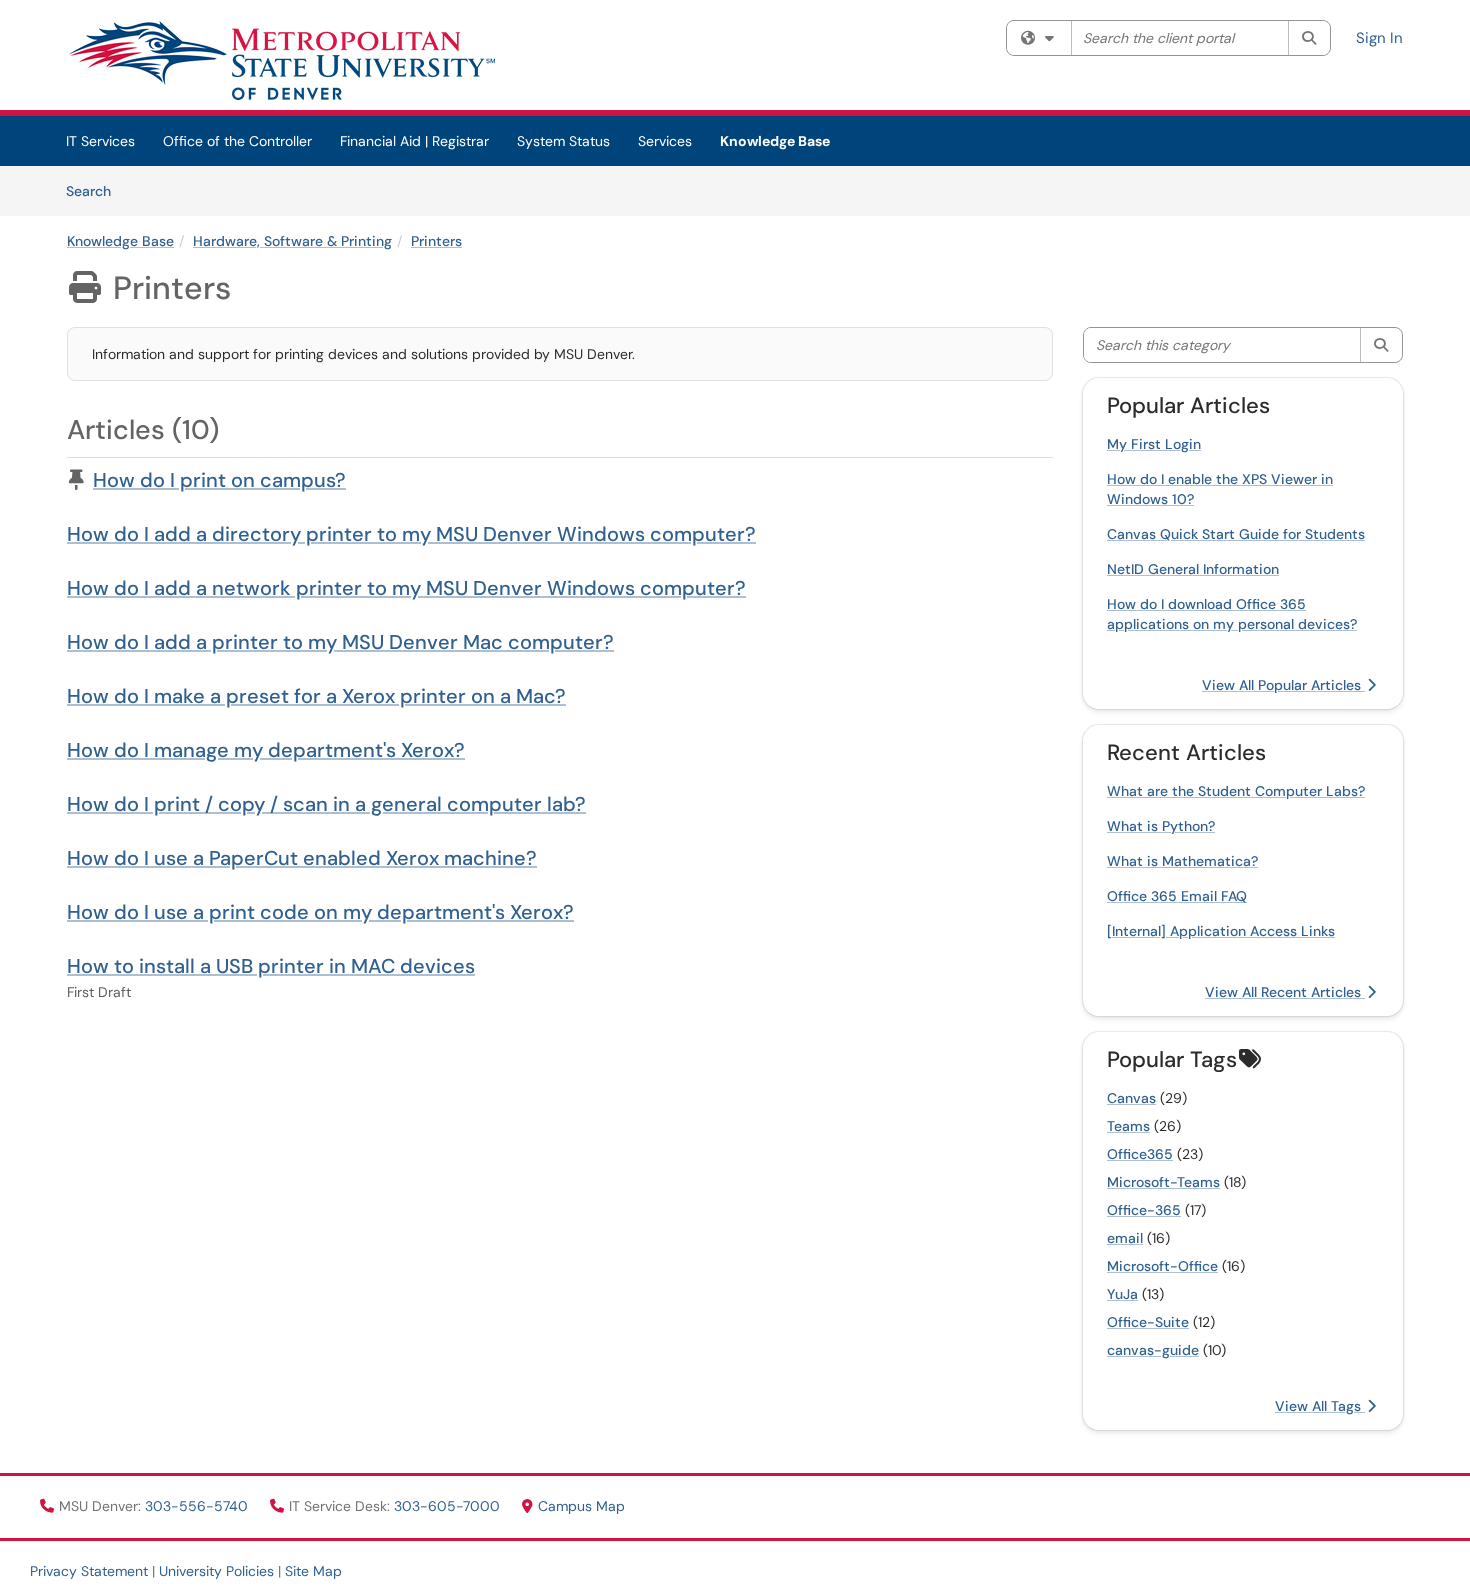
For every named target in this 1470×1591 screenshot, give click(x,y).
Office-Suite (1148, 1322)
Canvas (1131, 1098)
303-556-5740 (198, 1506)
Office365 (1140, 1154)
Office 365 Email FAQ (1177, 896)
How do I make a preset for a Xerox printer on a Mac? (316, 696)
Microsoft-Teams (1163, 1182)
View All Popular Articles (1283, 685)
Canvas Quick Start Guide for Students (1236, 534)
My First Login (1154, 444)
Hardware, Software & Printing (292, 241)
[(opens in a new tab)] (281, 60)
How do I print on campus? (219, 480)
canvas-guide (1153, 1350)
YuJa (1122, 1294)
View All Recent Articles (1285, 992)
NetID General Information (1193, 569)
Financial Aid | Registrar (414, 141)
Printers (436, 241)
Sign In (1379, 38)
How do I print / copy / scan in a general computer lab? (326, 804)
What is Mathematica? (1182, 861)
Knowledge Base (775, 141)
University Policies (216, 1571)
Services (665, 141)
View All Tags (1320, 1406)
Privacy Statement (89, 1571)
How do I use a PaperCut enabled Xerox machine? (302, 858)
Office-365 (1144, 1210)
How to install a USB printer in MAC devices (271, 966)
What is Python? (1161, 826)
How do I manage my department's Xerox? (266, 750)
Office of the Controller (237, 141)
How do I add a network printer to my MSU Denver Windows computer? (406, 588)
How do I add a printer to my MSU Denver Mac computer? (340, 642)
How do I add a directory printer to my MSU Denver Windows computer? (411, 534)
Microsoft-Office (1162, 1266)
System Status (563, 141)
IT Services (100, 141)
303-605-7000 (449, 1506)
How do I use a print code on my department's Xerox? (320, 912)
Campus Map (581, 1506)
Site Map (313, 1571)
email (1125, 1238)
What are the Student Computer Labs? (1236, 791)
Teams (1128, 1126)
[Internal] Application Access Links (1221, 931)
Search (95, 190)
